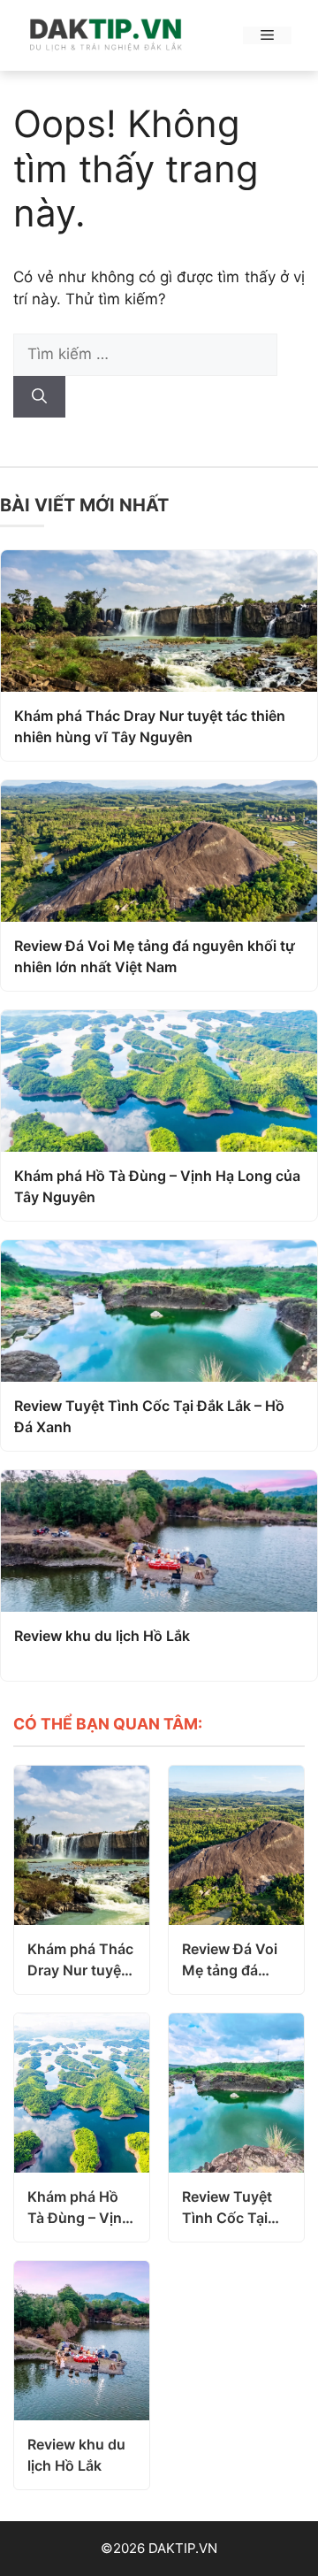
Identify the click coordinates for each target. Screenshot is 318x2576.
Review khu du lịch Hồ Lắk (102, 1636)
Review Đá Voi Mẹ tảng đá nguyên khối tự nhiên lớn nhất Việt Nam (155, 956)
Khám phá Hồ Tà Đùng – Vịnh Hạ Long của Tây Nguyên (157, 1186)
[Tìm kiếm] (39, 397)
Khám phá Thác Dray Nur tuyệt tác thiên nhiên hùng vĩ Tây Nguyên (150, 726)
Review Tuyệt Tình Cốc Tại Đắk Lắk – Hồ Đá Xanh (149, 1416)
